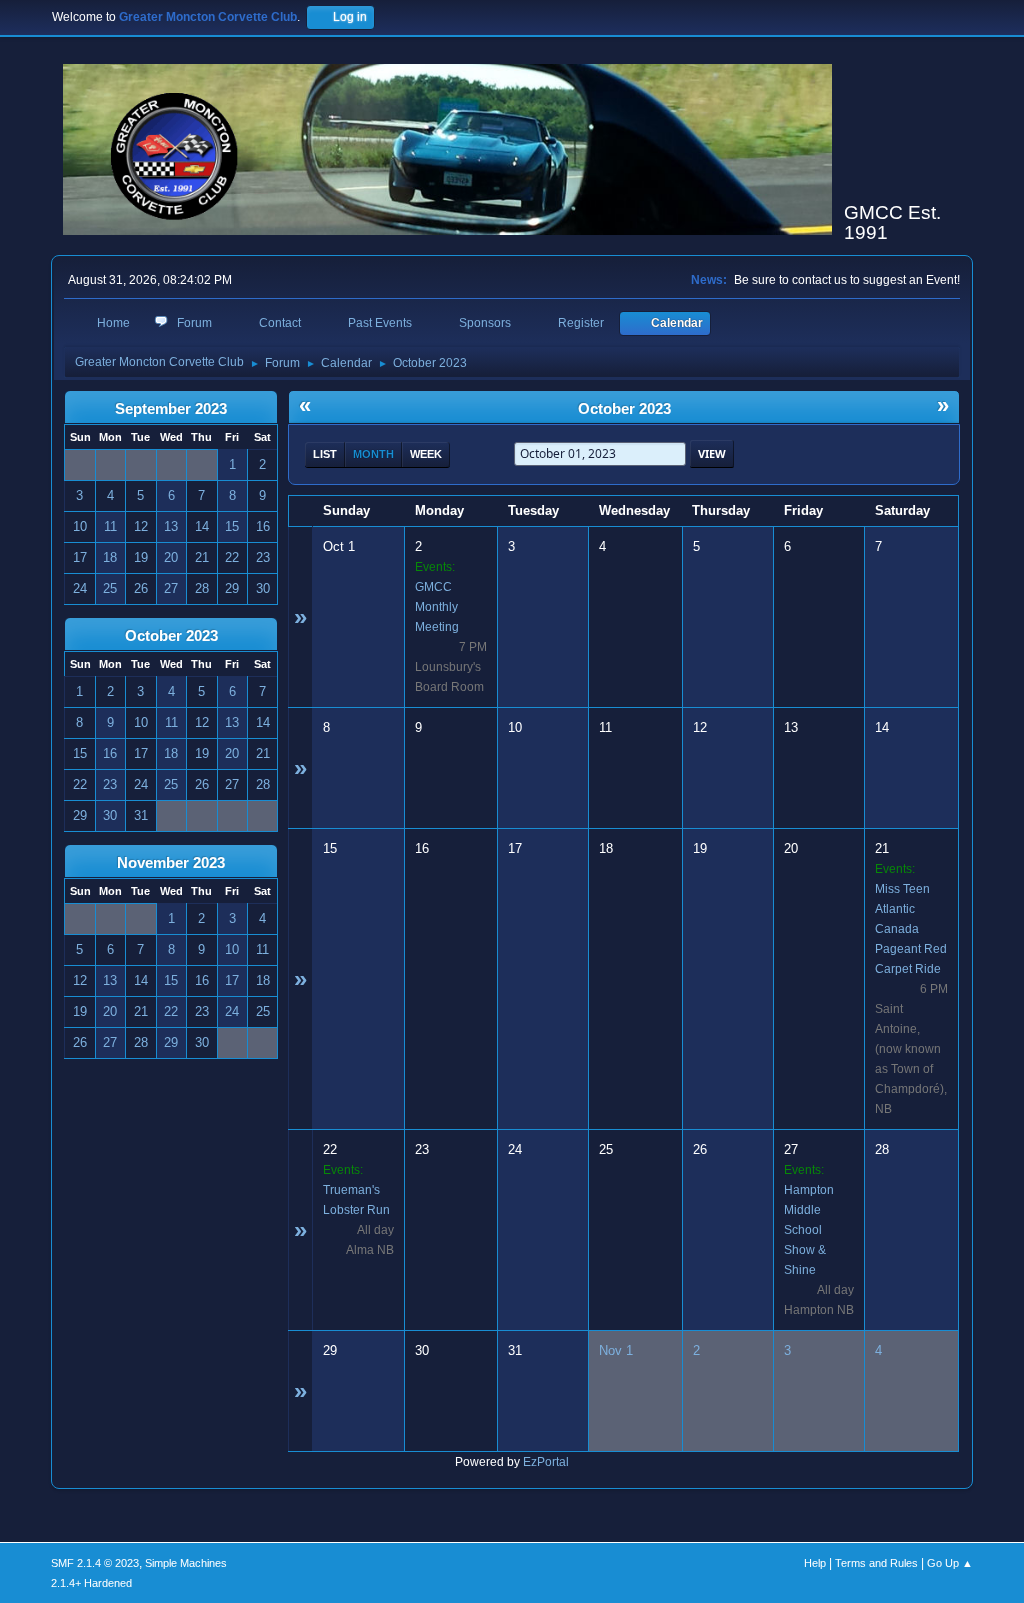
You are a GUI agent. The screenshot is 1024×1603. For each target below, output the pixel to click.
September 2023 (171, 409)
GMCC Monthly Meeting (437, 607)
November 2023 (171, 863)
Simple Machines (186, 1563)
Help (815, 1563)
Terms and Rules (876, 1563)
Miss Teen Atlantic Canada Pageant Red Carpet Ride (911, 929)
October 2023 (171, 636)
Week (426, 454)
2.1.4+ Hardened (91, 1583)
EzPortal (546, 1462)
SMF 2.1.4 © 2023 (95, 1563)
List (325, 454)
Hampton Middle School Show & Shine (809, 1230)
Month (373, 454)
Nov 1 (616, 1350)
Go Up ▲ (950, 1563)
